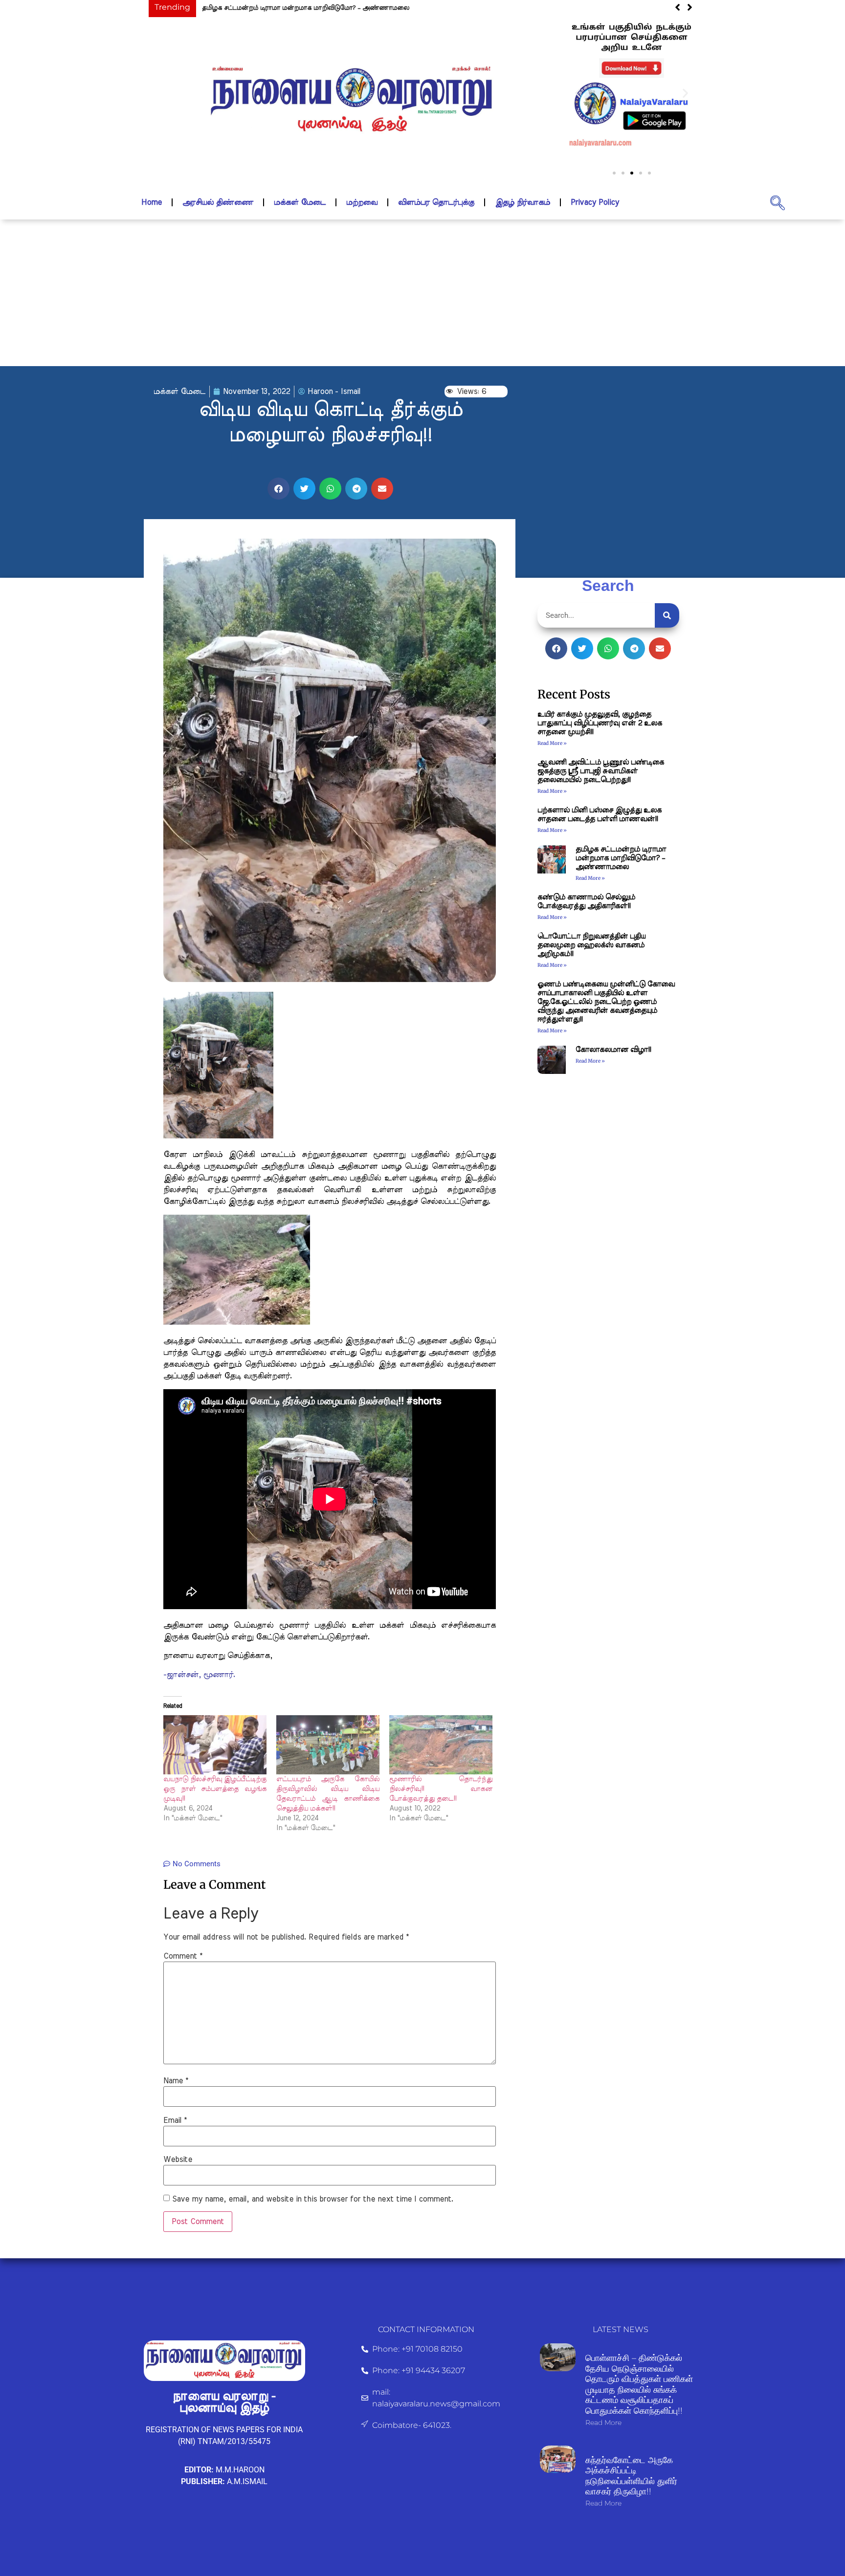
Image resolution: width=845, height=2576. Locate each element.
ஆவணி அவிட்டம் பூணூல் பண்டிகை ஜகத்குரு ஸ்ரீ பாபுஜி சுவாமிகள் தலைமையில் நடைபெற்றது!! (601, 771)
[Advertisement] (422, 293)
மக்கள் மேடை (300, 202)
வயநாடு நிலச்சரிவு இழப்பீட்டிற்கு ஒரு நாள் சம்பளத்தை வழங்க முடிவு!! (215, 1789)
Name (176, 2081)
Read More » (552, 743)
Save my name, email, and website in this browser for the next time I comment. (313, 2199)
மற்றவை (362, 202)
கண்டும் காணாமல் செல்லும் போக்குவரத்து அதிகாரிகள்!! (286, 8)
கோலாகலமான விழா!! (613, 1050)
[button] (578, 93)
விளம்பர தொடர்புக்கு (436, 202)
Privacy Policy (595, 202)
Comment (183, 1956)
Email (175, 2120)
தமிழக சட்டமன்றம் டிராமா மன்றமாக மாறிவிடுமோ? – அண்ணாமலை (621, 858)
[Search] (667, 615)
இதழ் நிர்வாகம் (523, 202)
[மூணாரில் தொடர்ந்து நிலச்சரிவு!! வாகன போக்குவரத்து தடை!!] (441, 1745)
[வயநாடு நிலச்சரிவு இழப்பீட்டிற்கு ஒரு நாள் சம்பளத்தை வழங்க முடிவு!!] (215, 1745)
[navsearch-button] (778, 202)
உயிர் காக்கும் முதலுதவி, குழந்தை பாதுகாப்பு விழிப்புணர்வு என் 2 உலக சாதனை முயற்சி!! (600, 723)
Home (152, 202)
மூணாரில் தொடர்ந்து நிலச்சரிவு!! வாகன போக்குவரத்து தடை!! (441, 1789)
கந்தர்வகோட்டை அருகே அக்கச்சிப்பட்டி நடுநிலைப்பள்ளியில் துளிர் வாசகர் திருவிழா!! (631, 2476)
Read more (603, 2423)
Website (178, 2160)
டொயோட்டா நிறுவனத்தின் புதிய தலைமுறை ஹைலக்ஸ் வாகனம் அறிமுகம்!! (591, 945)
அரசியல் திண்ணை (218, 202)
